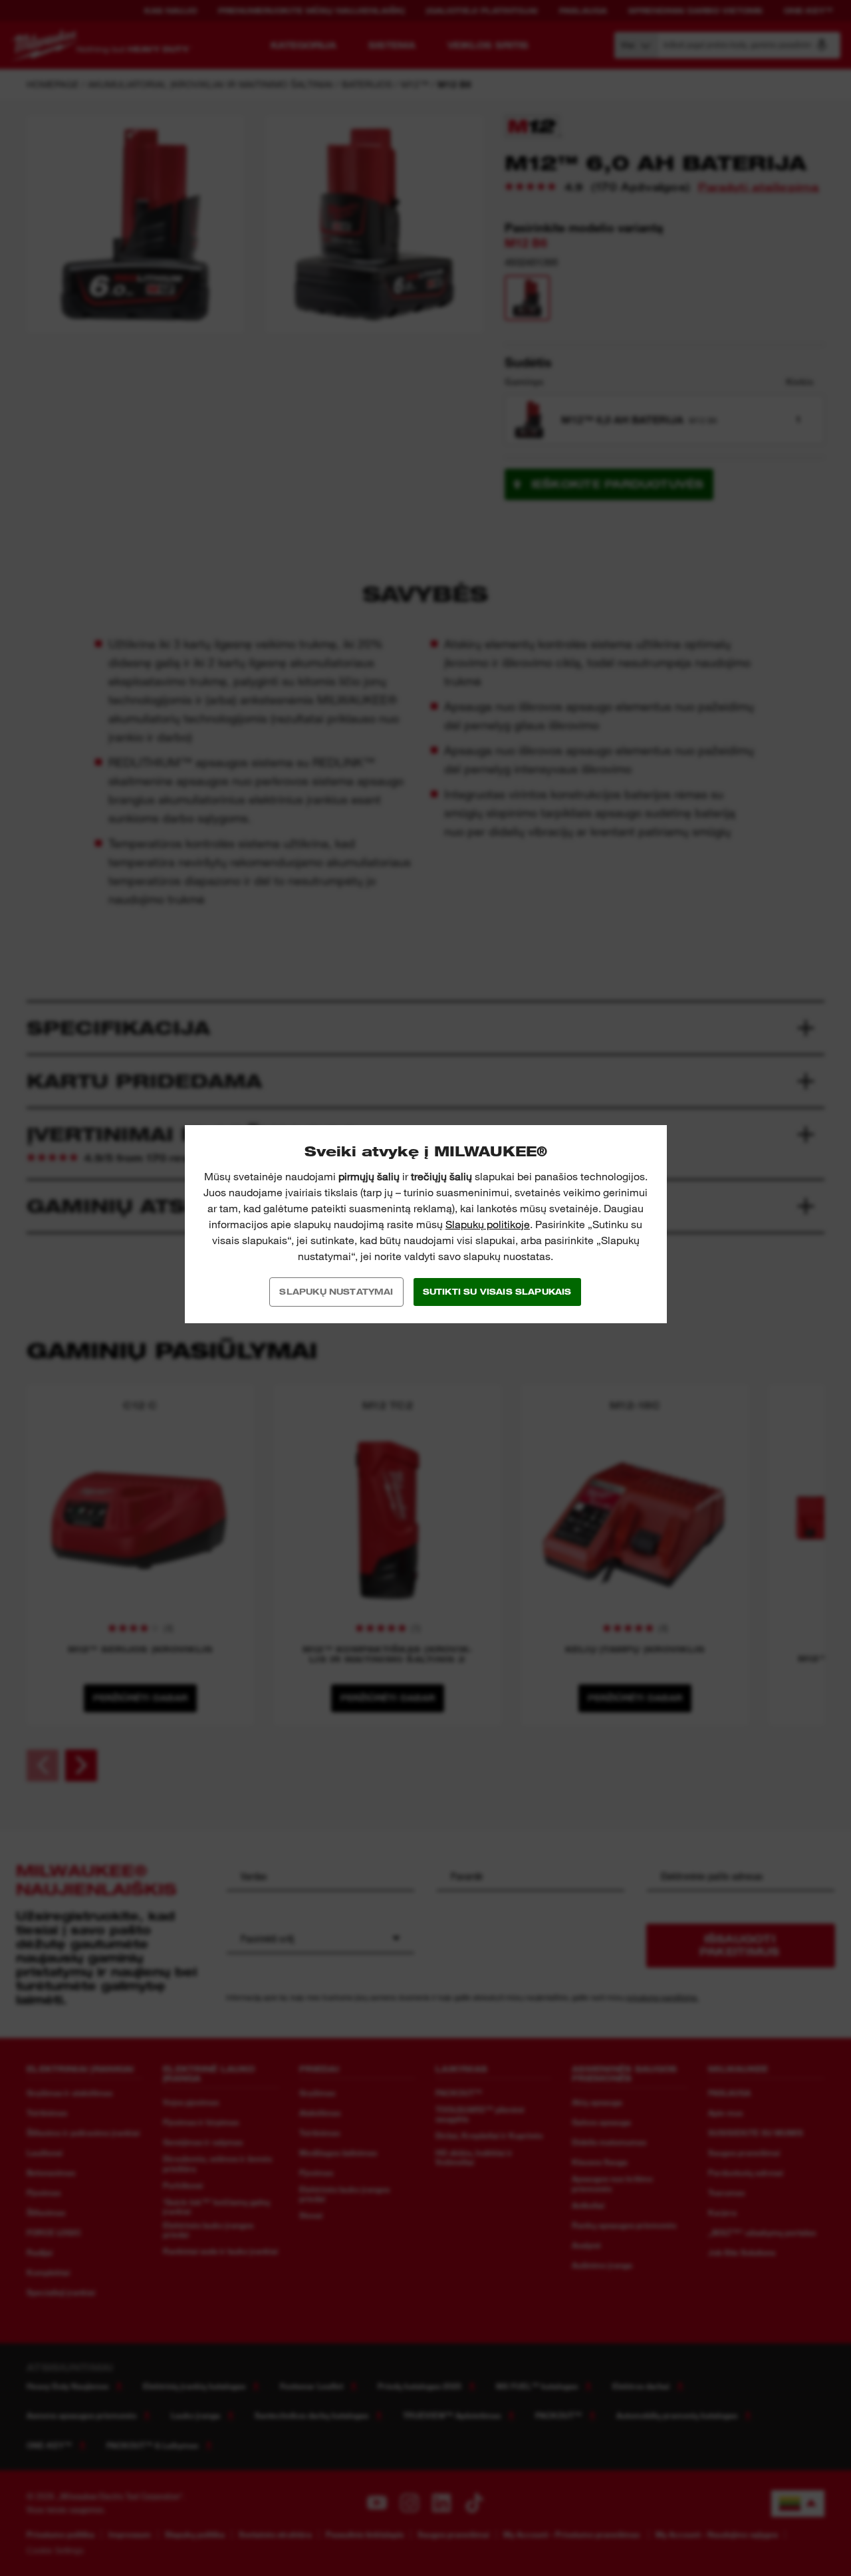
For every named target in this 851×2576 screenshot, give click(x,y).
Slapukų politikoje (488, 1224)
